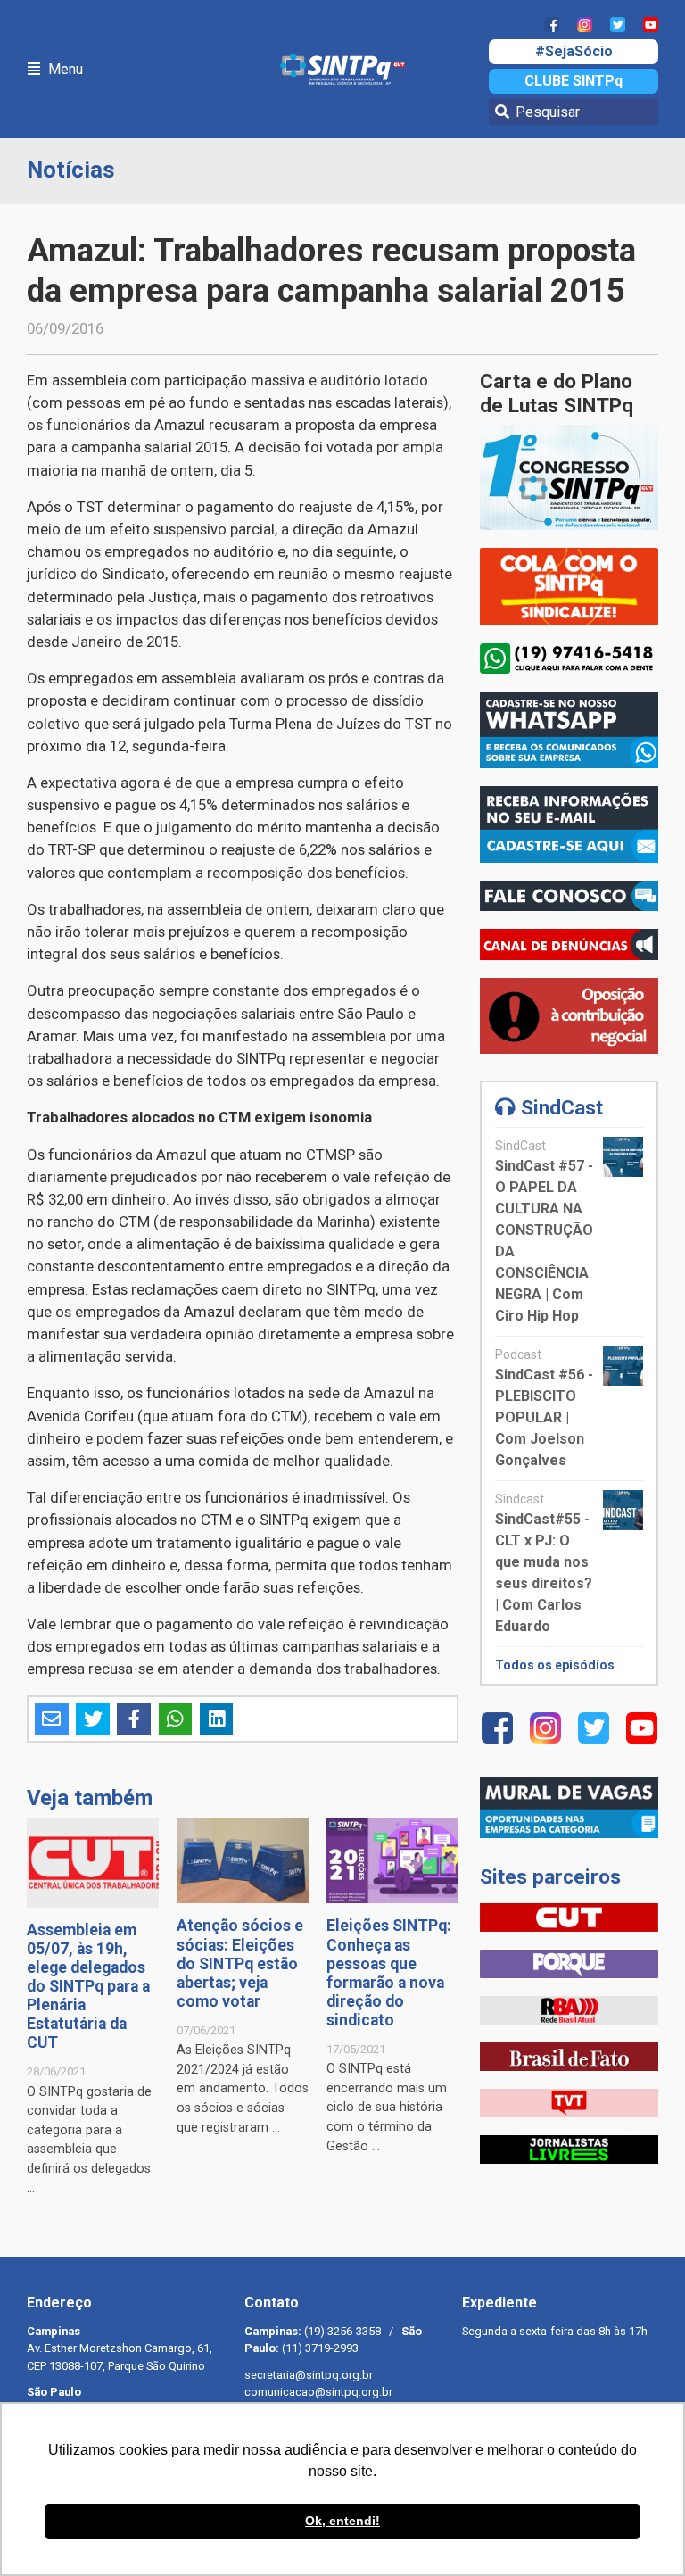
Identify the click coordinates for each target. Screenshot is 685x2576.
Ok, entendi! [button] (342, 2521)
